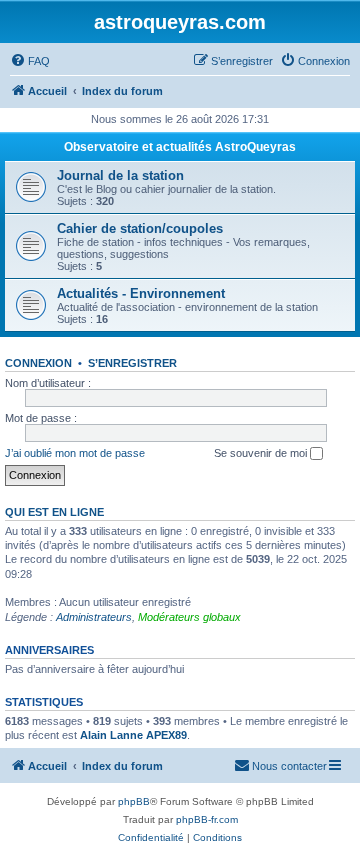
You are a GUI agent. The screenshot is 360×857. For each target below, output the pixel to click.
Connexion (38, 363)
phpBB (134, 801)
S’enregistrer (132, 363)
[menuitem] (30, 61)
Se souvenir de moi (262, 453)
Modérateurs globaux (189, 617)
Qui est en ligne (54, 512)
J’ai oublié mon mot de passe (75, 453)
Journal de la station (120, 175)
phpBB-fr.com (207, 819)
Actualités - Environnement (141, 293)
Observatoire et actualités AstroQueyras (180, 147)
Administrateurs (94, 617)
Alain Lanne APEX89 (133, 735)
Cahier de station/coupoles (140, 228)
